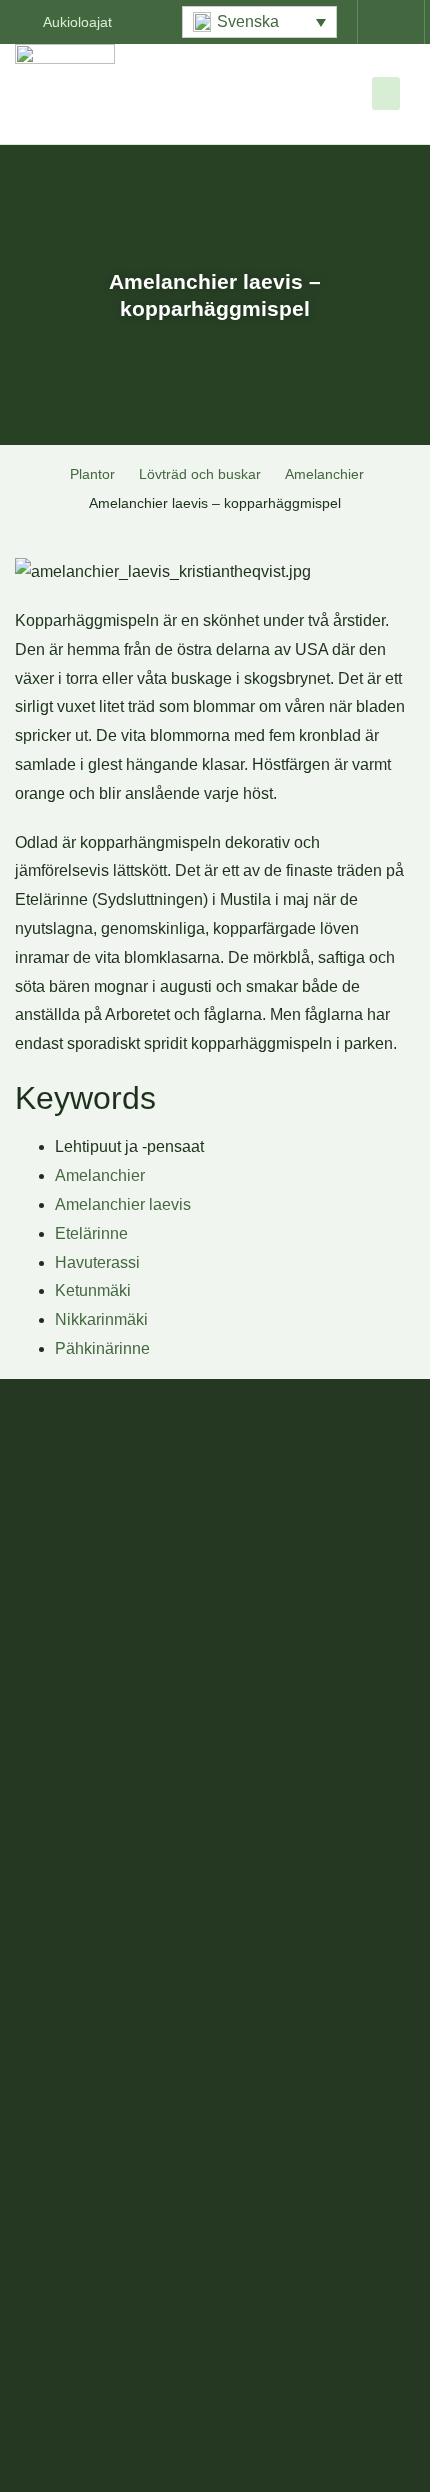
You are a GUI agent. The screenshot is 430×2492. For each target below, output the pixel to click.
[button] (259, 22)
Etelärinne (91, 1233)
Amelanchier (324, 474)
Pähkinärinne (102, 1348)
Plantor (92, 474)
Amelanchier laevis (123, 1204)
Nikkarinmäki (101, 1319)
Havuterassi (97, 1262)
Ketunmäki (93, 1290)
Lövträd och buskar (200, 474)
